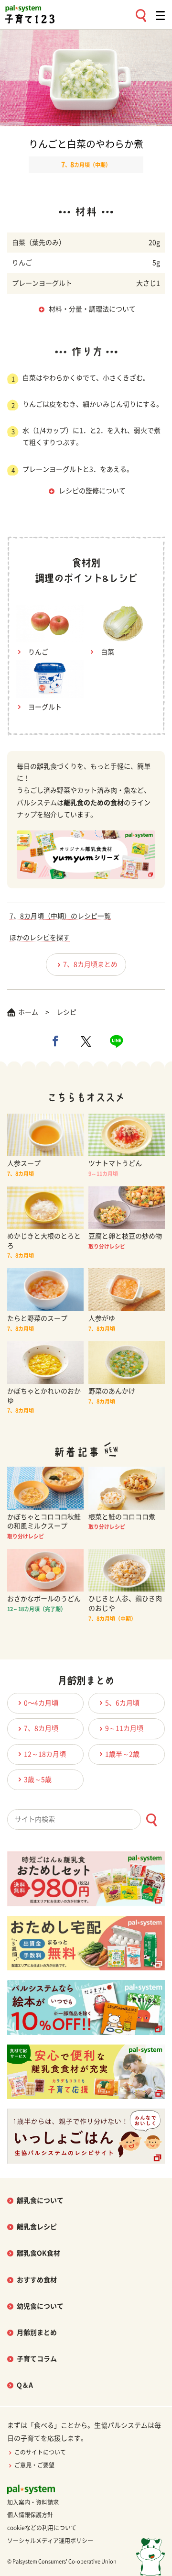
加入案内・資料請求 (33, 2502)
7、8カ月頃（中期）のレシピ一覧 (60, 916)
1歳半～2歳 (122, 1754)
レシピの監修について (92, 491)
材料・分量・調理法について (92, 309)
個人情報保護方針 (30, 2515)
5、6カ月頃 (122, 1703)
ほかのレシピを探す (40, 938)
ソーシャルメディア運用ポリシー (50, 2541)
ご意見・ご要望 (34, 2465)
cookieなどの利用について (42, 2528)
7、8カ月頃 (41, 1728)
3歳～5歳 (38, 1780)
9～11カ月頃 (124, 1728)
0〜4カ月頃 (41, 1703)
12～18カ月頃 (45, 1754)
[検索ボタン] (151, 1820)
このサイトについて (40, 2452)
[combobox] (86, 1819)
